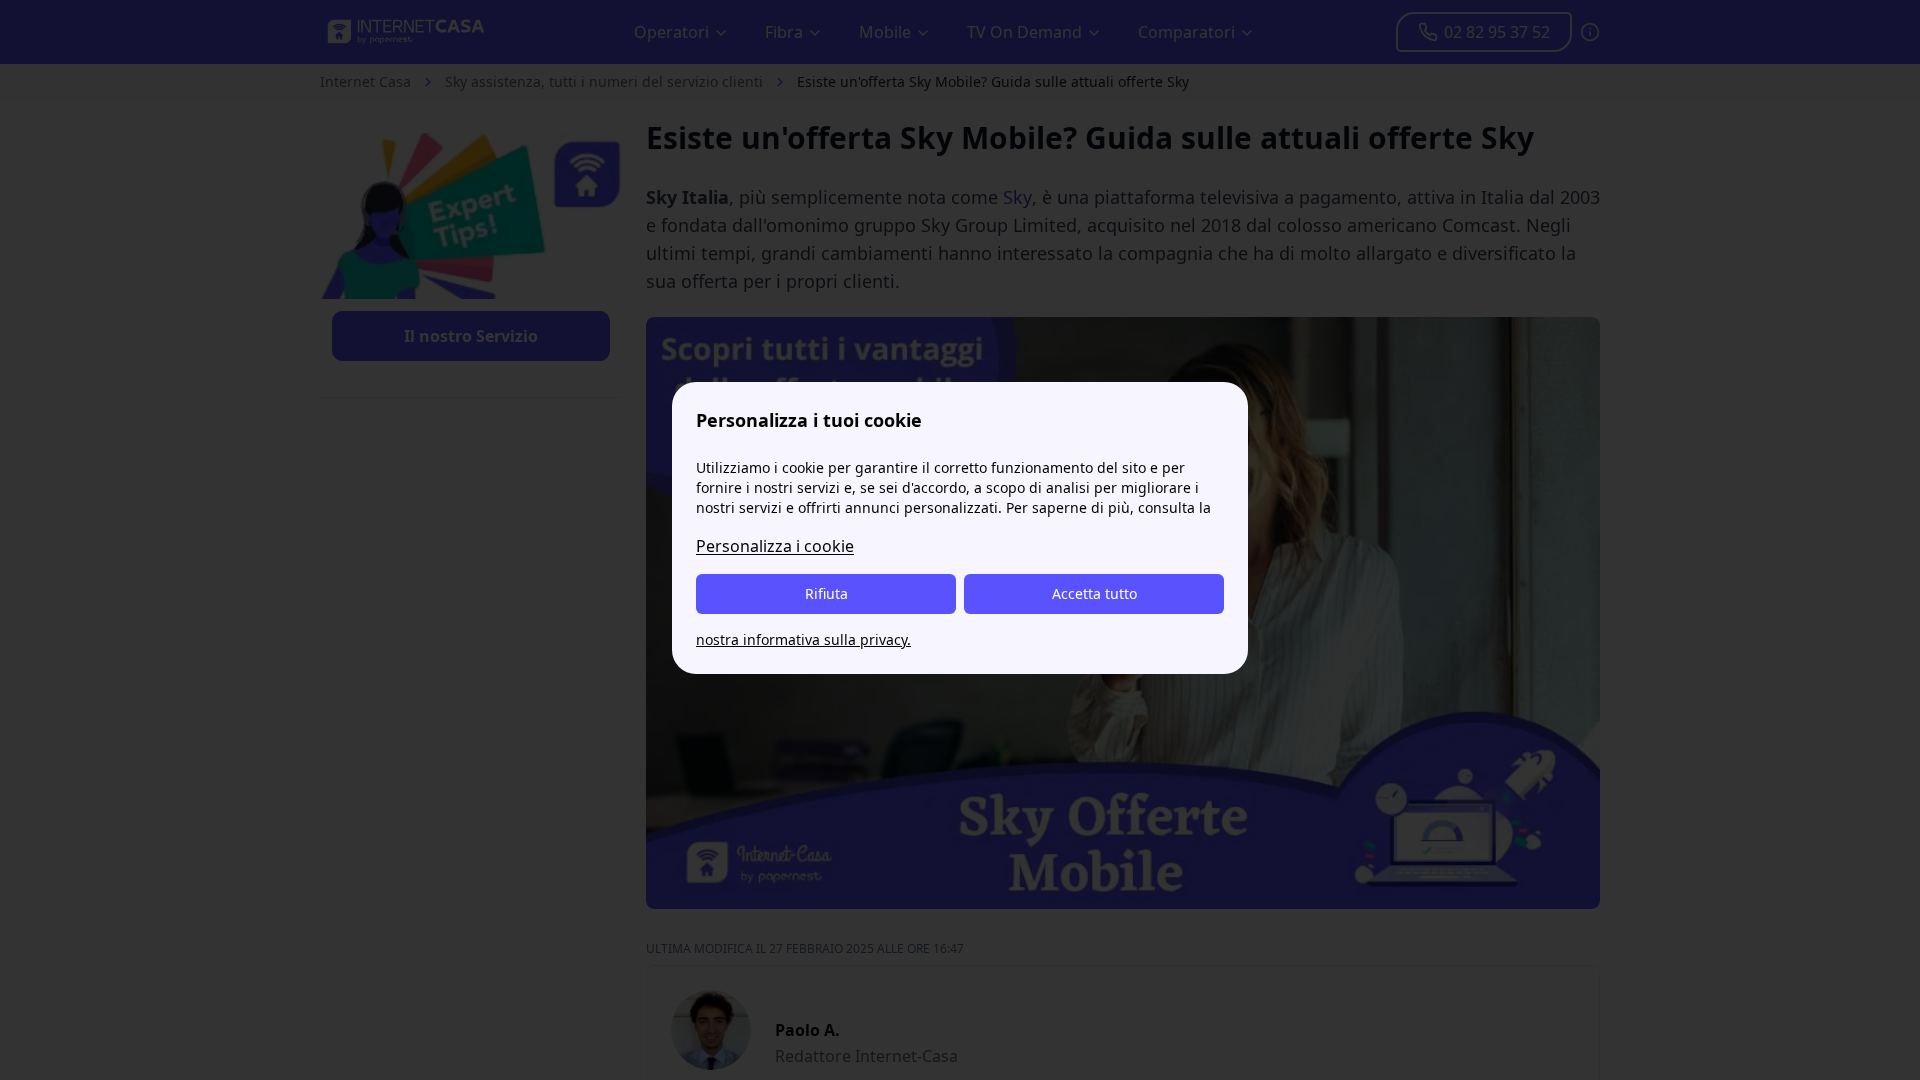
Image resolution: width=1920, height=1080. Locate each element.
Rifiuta (826, 593)
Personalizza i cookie (775, 546)
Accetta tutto (1094, 593)
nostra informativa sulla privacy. (803, 639)
